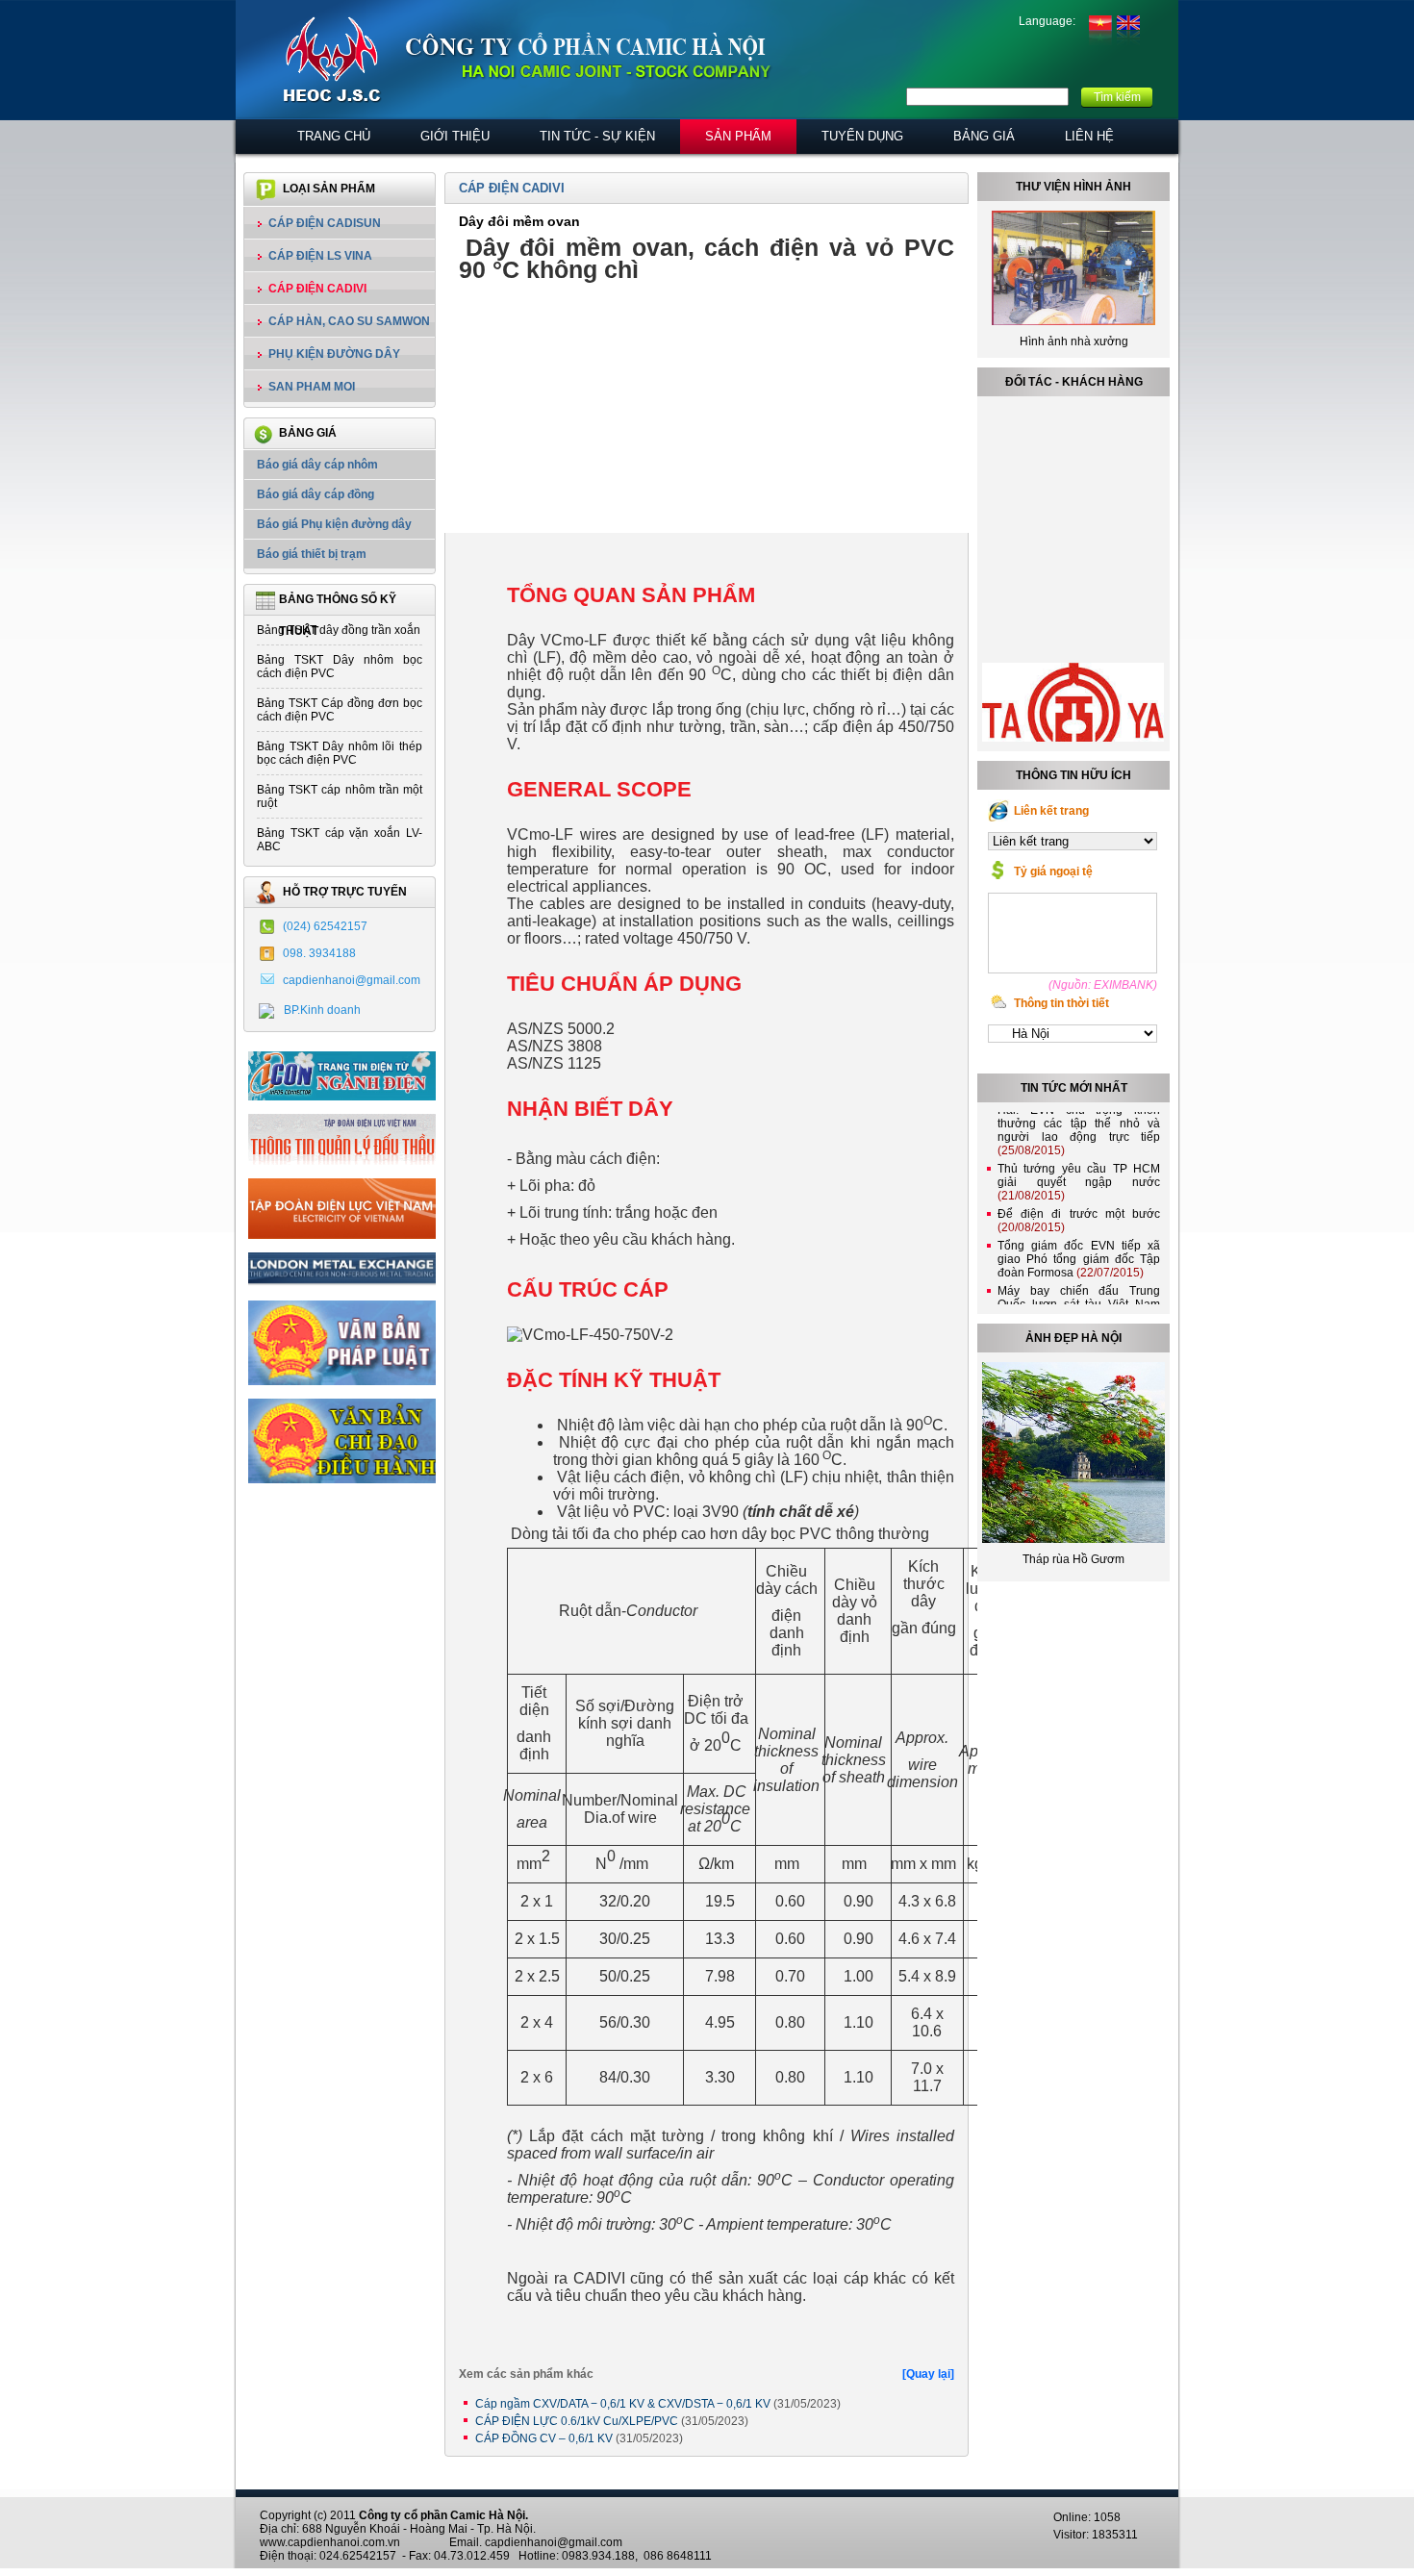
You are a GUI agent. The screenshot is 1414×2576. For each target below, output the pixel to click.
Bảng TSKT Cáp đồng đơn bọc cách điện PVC (340, 710)
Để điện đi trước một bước (1079, 1201)
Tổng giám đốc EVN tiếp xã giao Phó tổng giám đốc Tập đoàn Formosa (1079, 1240)
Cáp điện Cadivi (317, 289)
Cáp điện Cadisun (325, 223)
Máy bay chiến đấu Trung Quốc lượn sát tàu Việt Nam (1079, 1285)
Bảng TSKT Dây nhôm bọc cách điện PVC (340, 667)
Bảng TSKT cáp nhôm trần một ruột (340, 796)
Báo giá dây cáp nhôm (317, 465)
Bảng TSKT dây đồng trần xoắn (339, 630)
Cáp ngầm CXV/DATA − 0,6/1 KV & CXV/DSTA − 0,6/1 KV (658, 2404)
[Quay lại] (928, 2374)
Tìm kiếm (1117, 97)
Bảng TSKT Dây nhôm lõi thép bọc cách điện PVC (340, 753)
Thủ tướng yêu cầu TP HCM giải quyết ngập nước (1079, 1163)
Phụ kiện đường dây (334, 354)
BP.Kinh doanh (322, 1010)
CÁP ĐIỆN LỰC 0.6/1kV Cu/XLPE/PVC (612, 2421)
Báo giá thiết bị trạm (312, 554)
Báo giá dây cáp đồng (316, 494)
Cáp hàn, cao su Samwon (349, 321)
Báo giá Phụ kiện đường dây (334, 524)
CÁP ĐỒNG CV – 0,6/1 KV (579, 2438)
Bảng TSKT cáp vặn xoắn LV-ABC (340, 840)
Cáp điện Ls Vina (320, 256)
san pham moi (312, 387)
